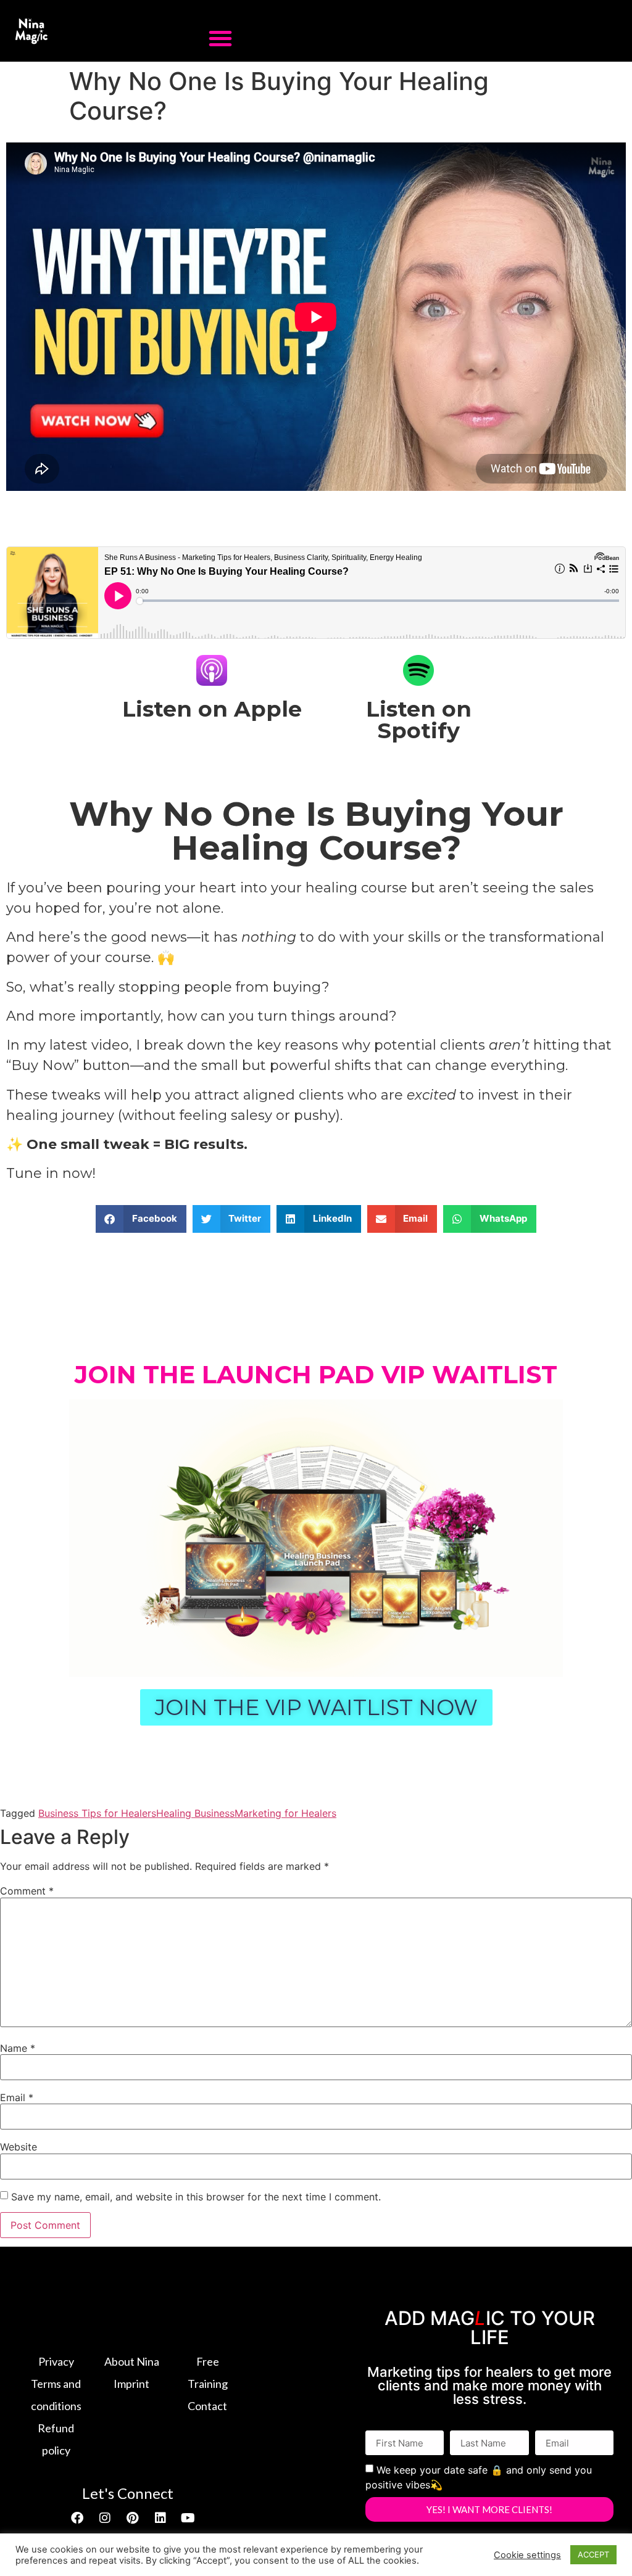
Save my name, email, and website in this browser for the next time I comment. (196, 2197)
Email (17, 2097)
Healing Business (195, 1813)
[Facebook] (77, 2518)
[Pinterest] (133, 2518)
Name (18, 2048)
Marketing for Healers (285, 1813)
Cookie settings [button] (527, 2555)
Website (19, 2147)
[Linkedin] (160, 2518)
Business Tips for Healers (97, 1813)
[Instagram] (105, 2518)
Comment (27, 1891)
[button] (220, 38)
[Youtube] (188, 2518)
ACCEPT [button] (593, 2554)
